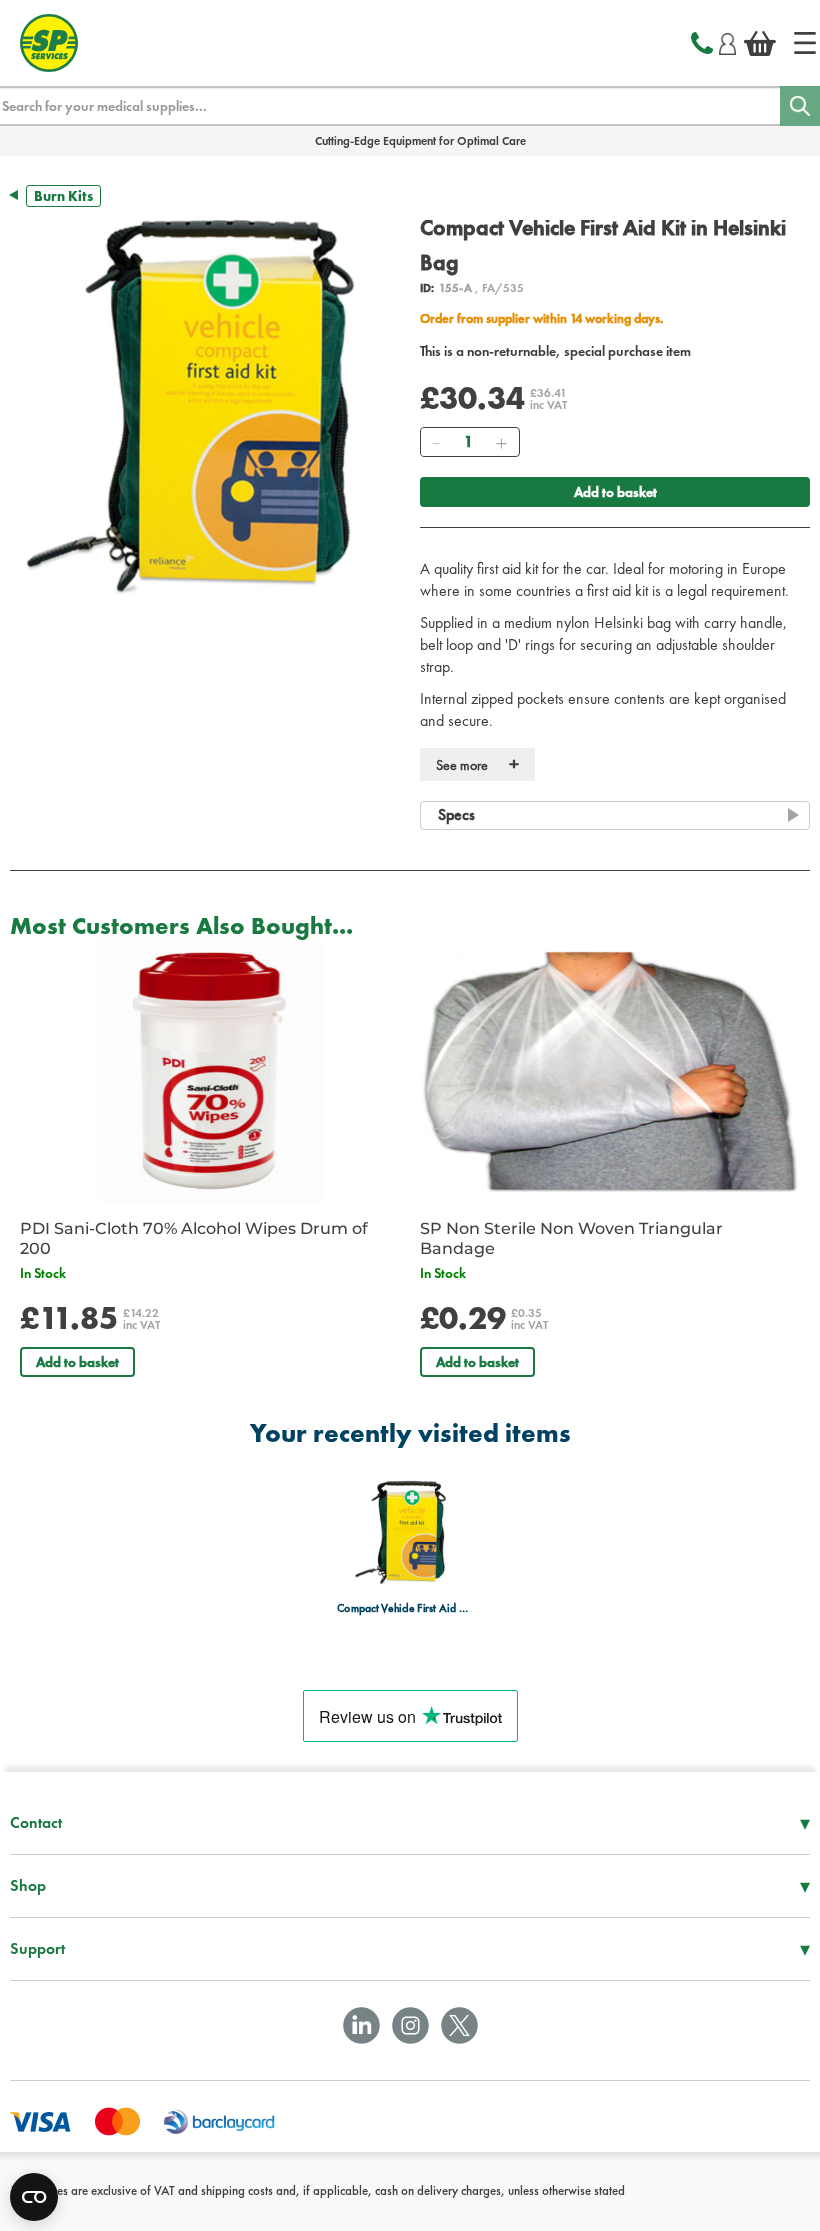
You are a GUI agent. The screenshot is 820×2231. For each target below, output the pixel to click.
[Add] (501, 442)
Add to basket (615, 492)
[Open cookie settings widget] (34, 2197)
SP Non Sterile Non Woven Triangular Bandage (571, 1238)
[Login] (727, 41)
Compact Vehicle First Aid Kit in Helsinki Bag (404, 1608)
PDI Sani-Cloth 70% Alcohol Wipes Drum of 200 (194, 1238)
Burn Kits (63, 196)
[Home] (805, 43)
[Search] (800, 106)
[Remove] (436, 442)
